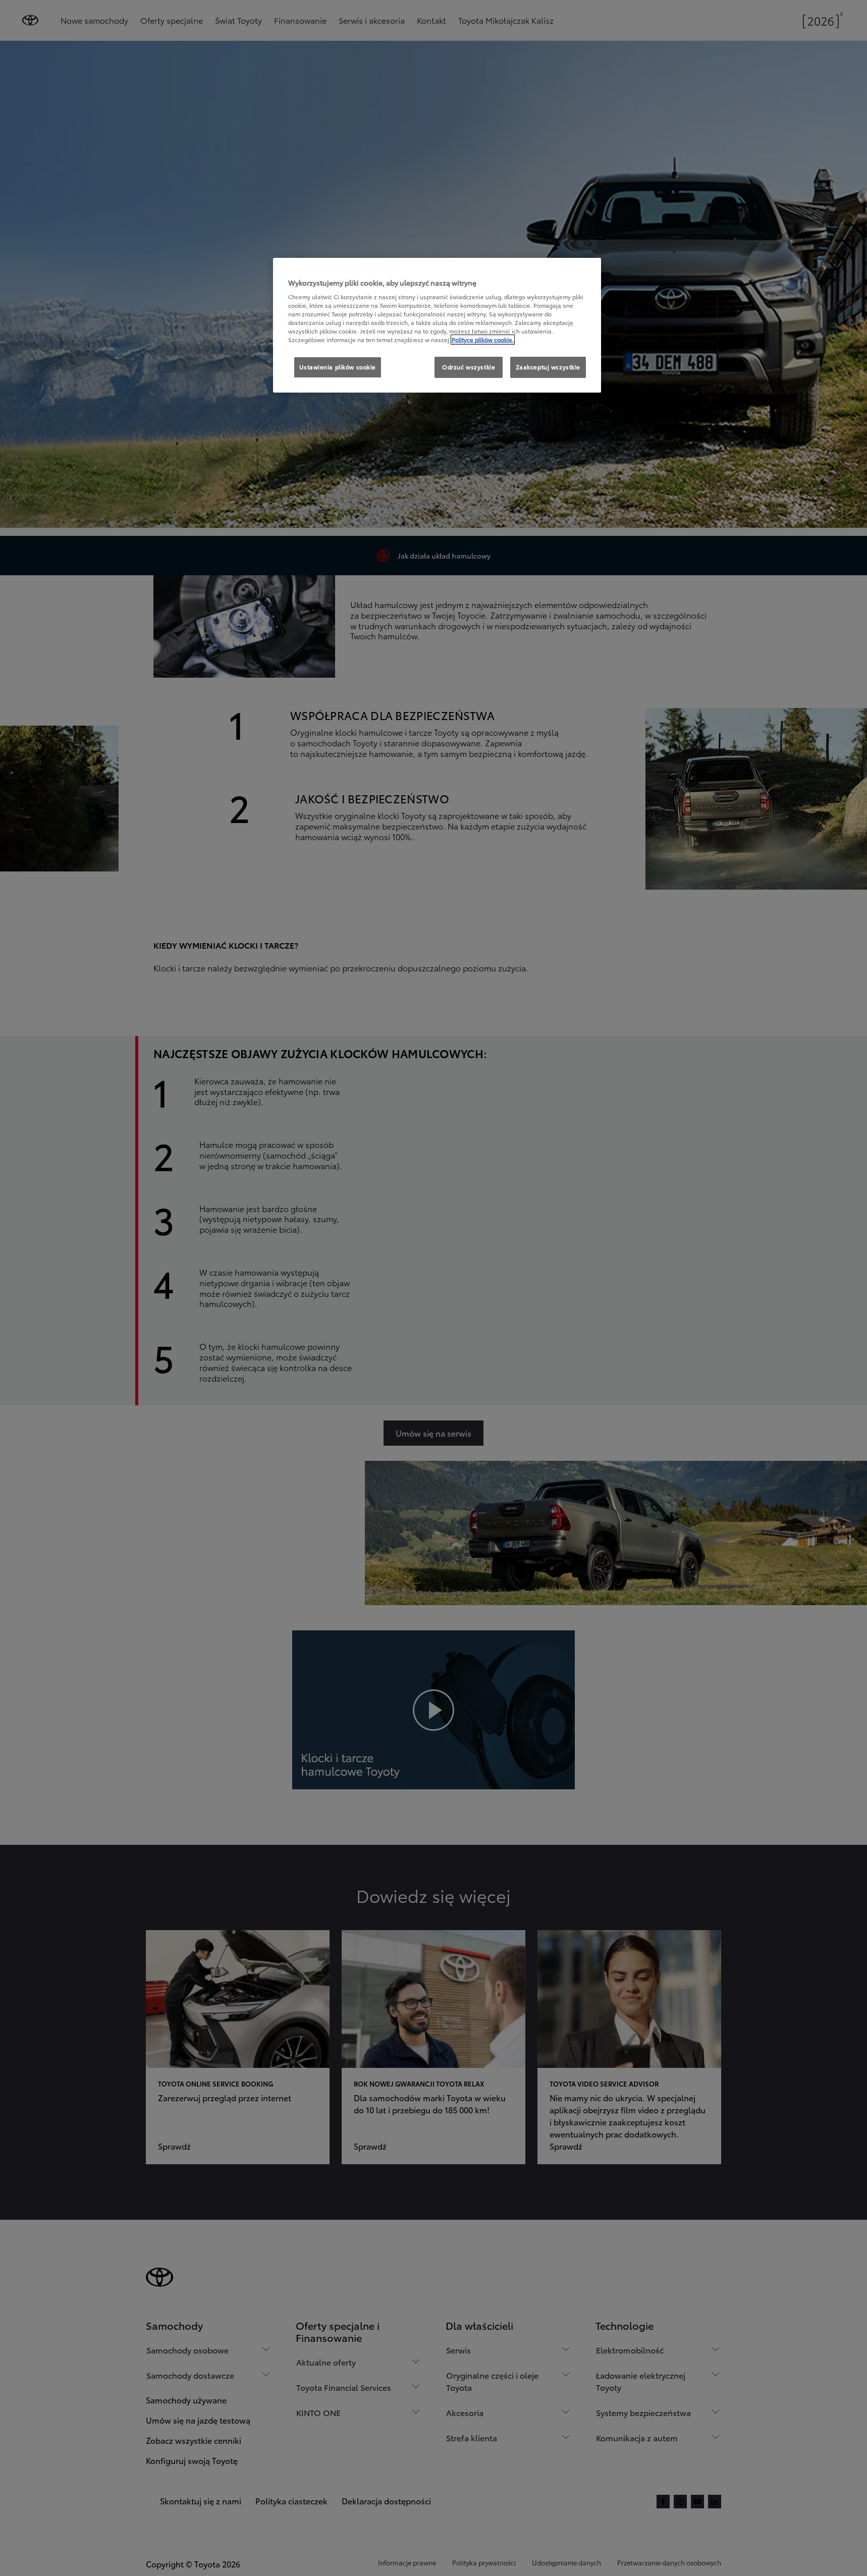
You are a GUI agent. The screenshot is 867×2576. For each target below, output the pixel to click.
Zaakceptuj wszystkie (548, 367)
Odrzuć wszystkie (469, 367)
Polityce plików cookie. (483, 340)
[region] (437, 325)
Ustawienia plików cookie (338, 367)
